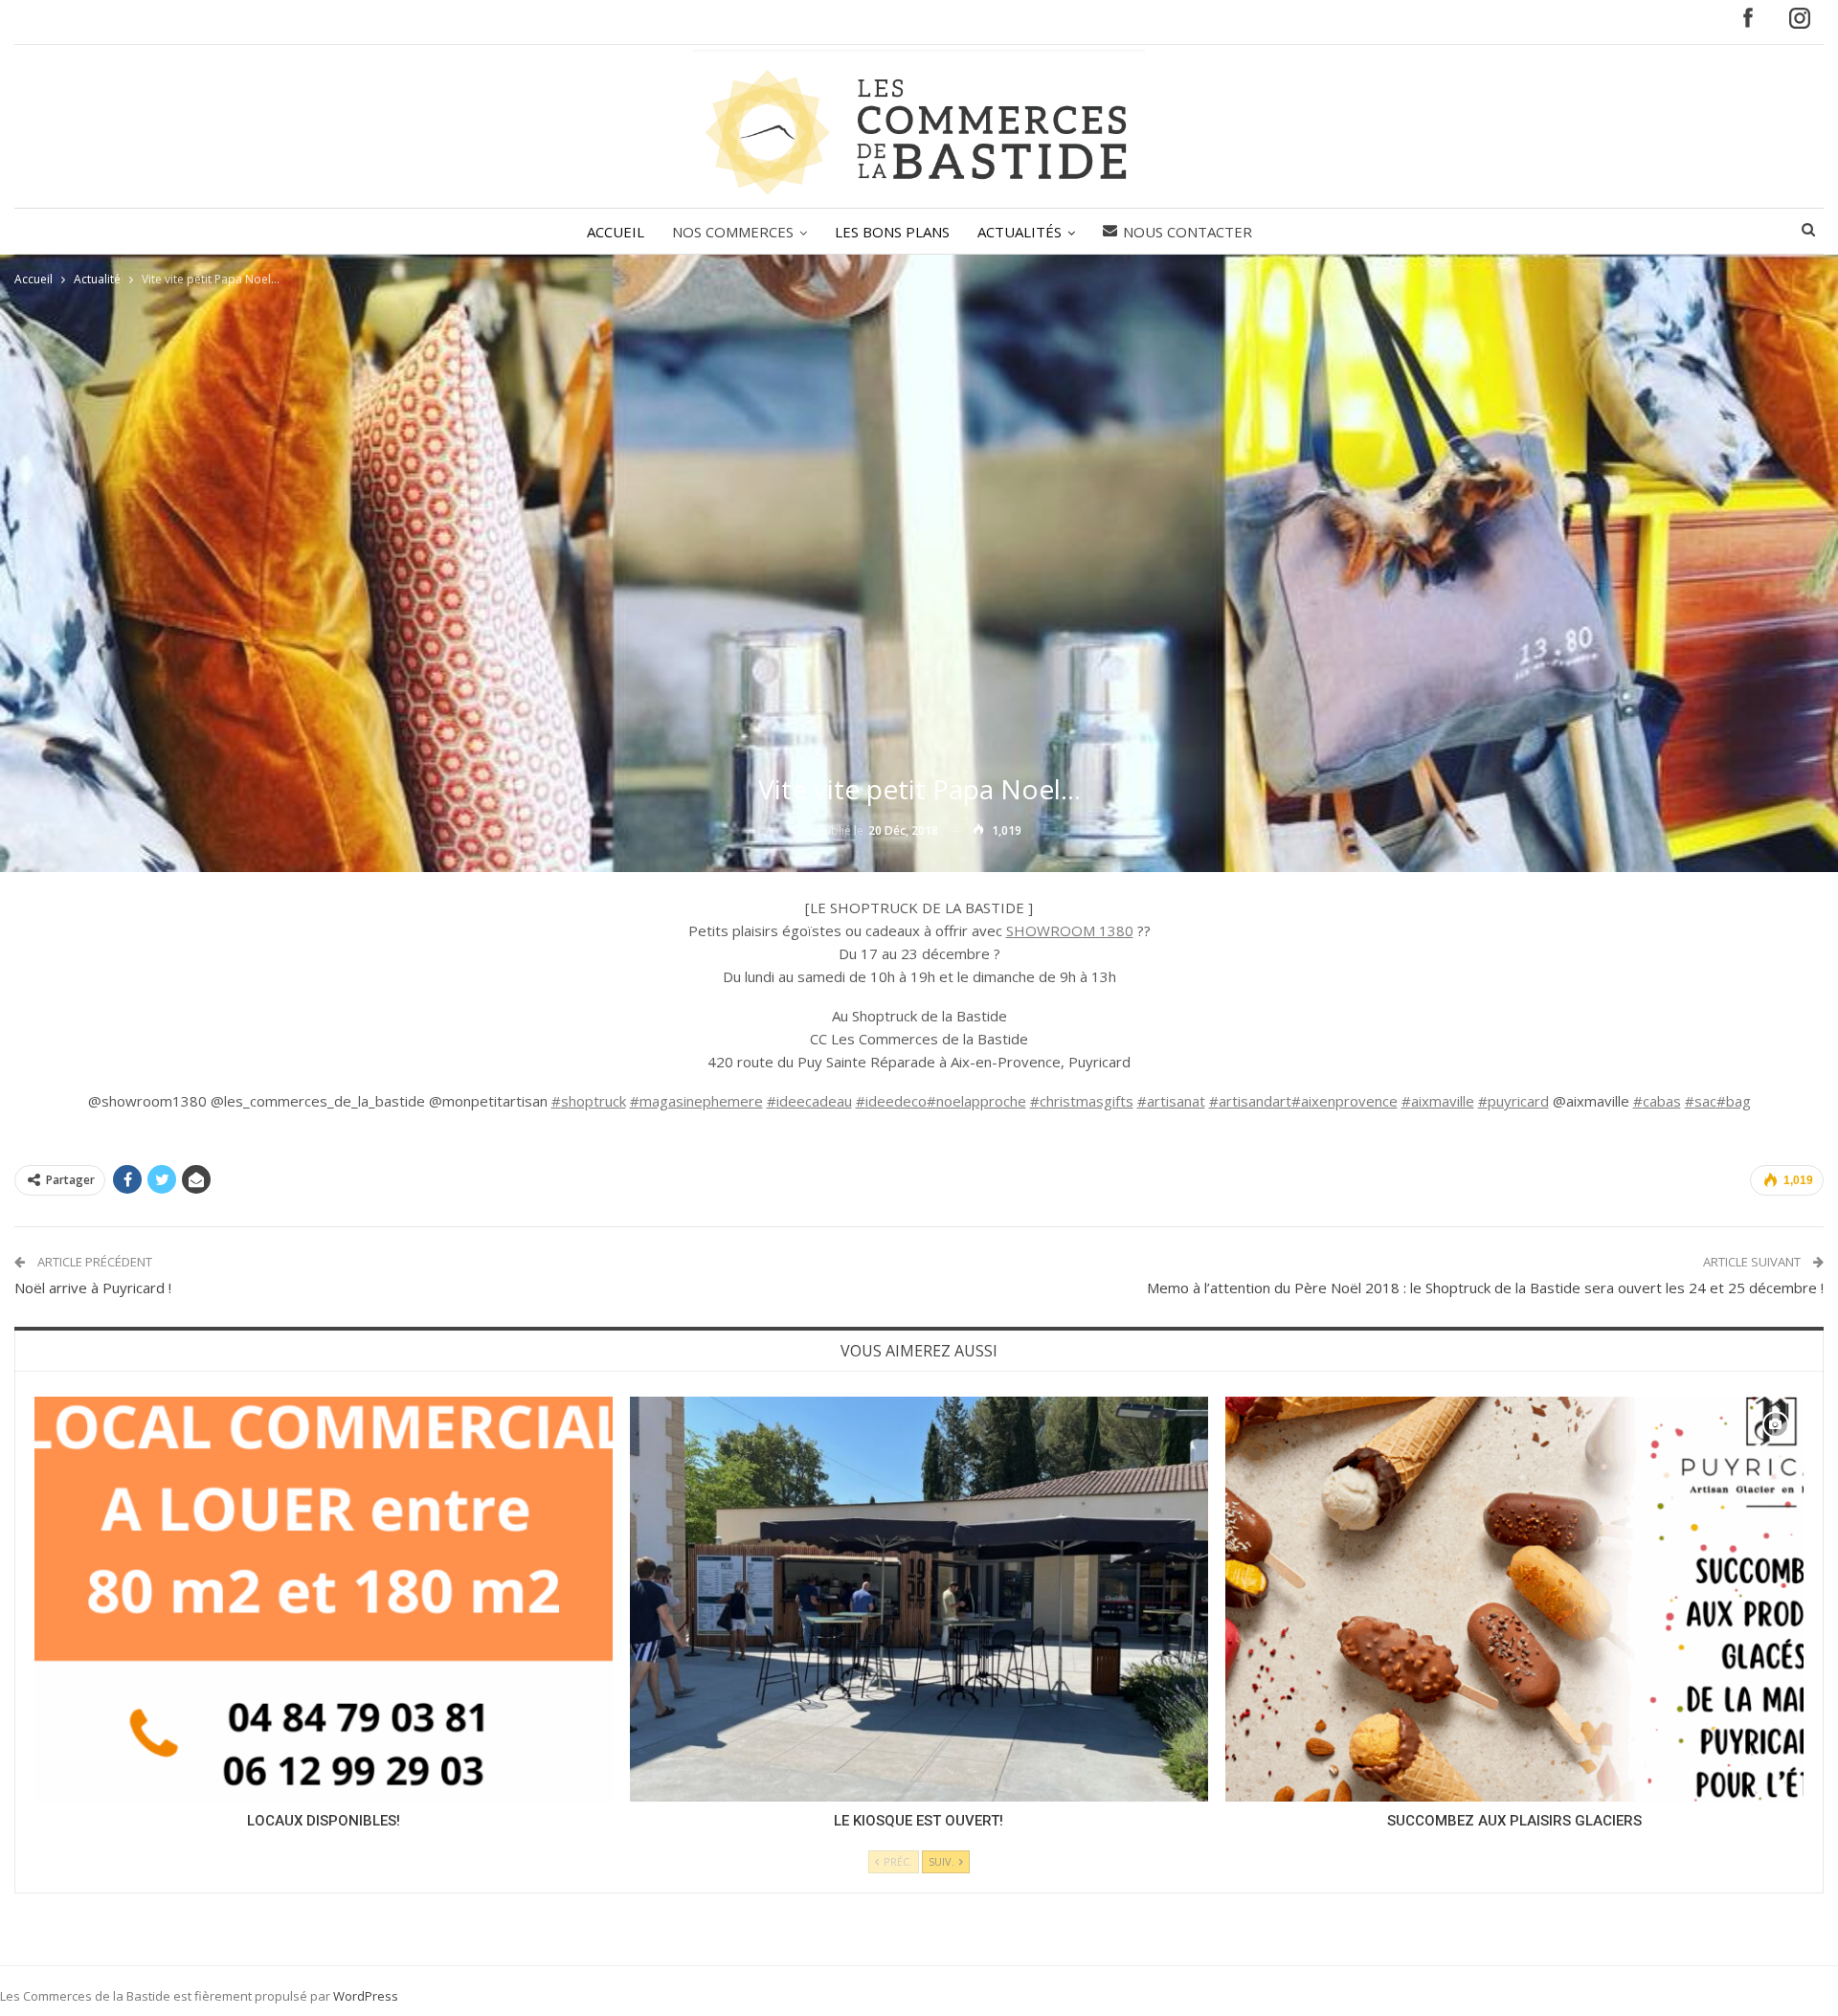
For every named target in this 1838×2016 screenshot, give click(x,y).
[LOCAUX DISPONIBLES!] (324, 1599)
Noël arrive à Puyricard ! (93, 1288)
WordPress (366, 1996)
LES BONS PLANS (892, 232)
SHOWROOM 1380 (1070, 930)
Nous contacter (1188, 232)
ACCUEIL (616, 232)
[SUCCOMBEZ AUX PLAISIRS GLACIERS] (1514, 1599)
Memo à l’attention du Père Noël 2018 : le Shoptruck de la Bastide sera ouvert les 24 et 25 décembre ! (1485, 1288)
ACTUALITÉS (1020, 232)
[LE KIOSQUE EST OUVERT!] (919, 1599)
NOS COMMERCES (733, 232)
